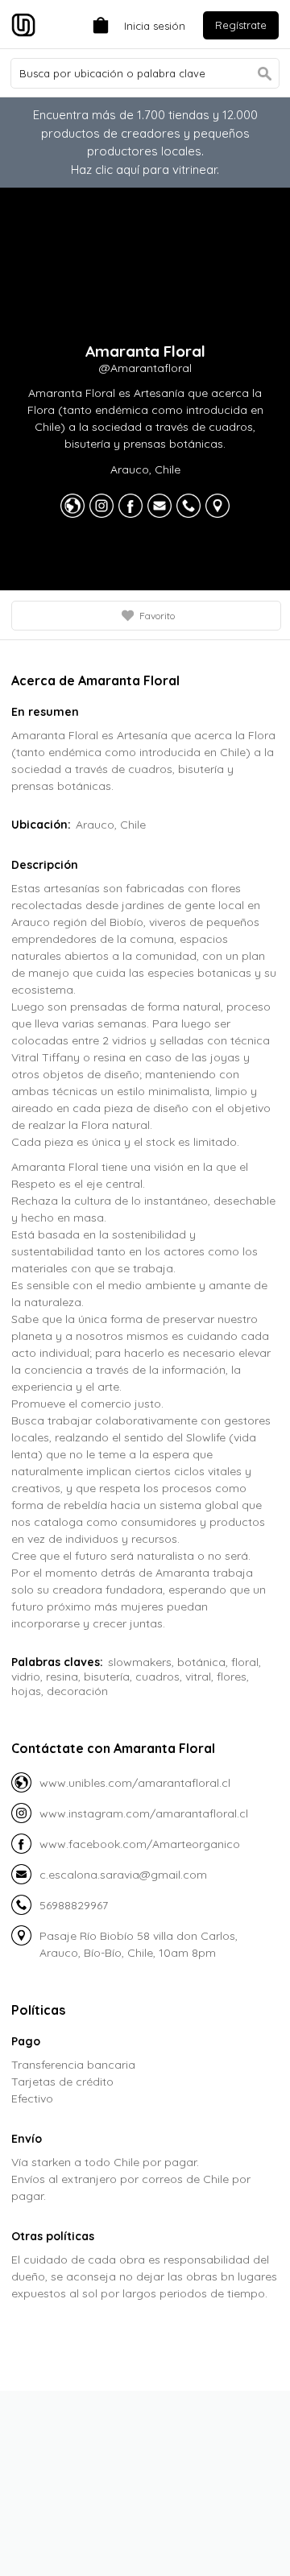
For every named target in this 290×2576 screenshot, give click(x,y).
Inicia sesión (155, 26)
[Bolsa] (97, 24)
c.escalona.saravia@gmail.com (123, 1875)
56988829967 (74, 1905)
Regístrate (241, 25)
